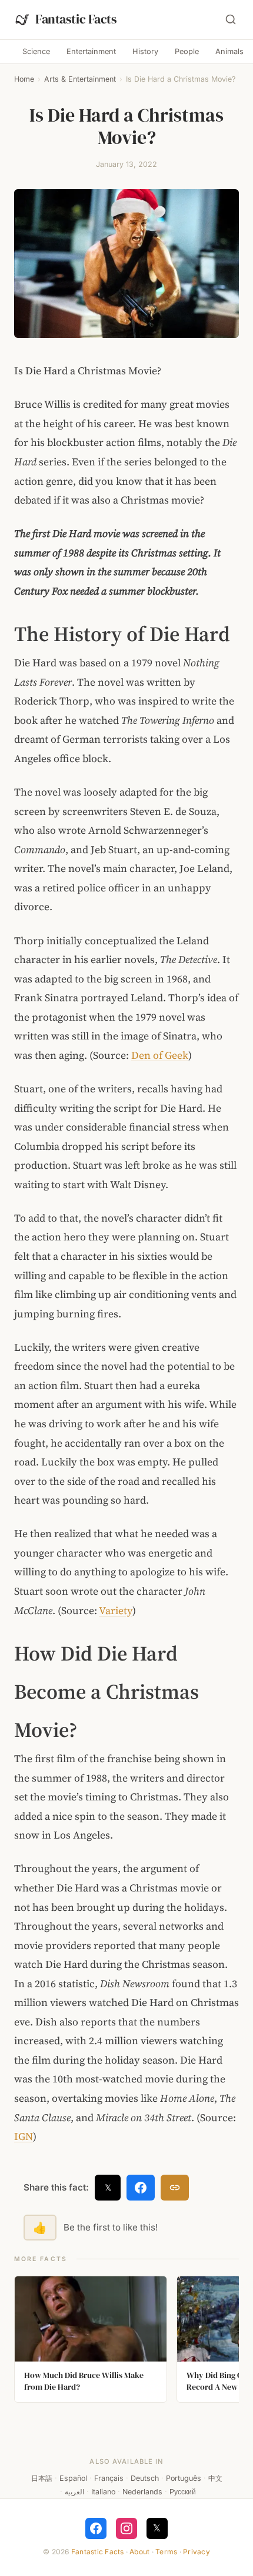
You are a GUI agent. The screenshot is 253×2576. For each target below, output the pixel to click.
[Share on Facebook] (141, 2188)
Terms (166, 2552)
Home (24, 79)
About (139, 2552)
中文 (215, 2478)
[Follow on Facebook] (96, 2528)
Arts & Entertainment (80, 79)
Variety (116, 1611)
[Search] (231, 19)
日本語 (42, 2478)
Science (36, 51)
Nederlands (142, 2492)
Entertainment (91, 51)
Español (73, 2478)
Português (184, 2478)
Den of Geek (160, 1055)
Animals (229, 51)
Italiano (103, 2492)
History (145, 51)
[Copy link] (175, 2188)
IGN (24, 2136)
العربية (74, 2492)
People (187, 51)
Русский (183, 2492)
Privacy (197, 2552)
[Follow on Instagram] (126, 2528)
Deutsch (145, 2478)
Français (109, 2478)
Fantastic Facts (98, 2552)
